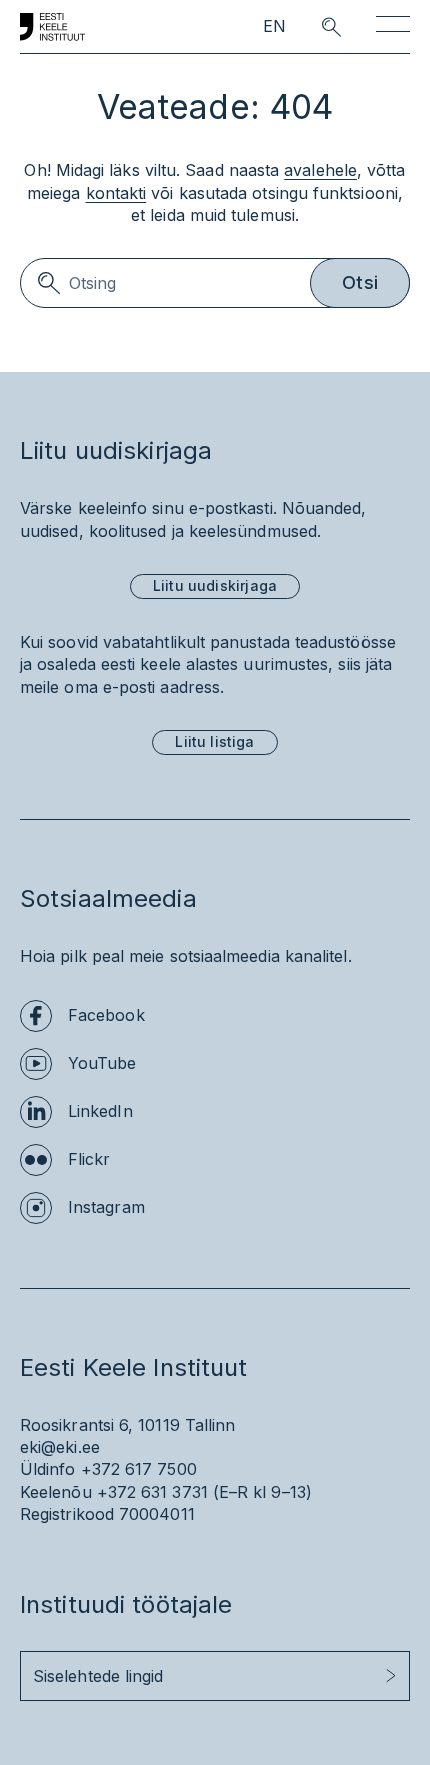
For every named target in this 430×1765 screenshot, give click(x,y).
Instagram (106, 1207)
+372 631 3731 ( (158, 1492)
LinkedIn (100, 1111)
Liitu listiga (214, 741)
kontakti (116, 193)
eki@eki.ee (60, 1447)
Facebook (106, 1015)
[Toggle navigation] (393, 27)
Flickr (89, 1159)
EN (274, 26)
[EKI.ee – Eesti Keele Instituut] (52, 27)
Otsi (360, 282)
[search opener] (313, 27)
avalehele (320, 170)
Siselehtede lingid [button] (98, 1676)
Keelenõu (56, 1492)
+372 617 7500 (139, 1469)
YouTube (102, 1063)
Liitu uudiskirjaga (215, 585)
